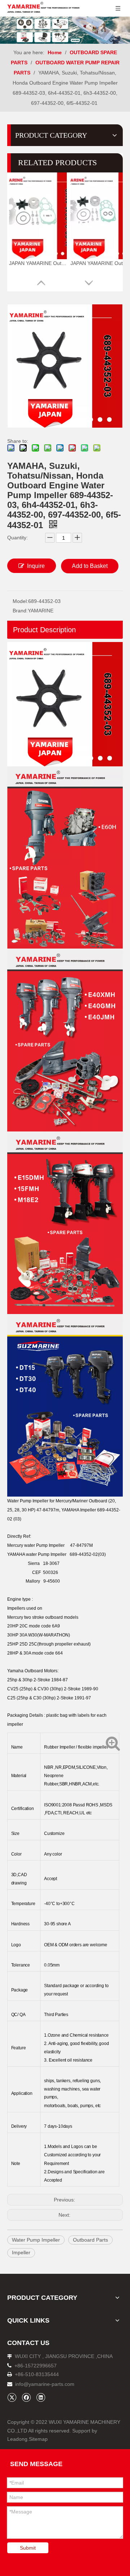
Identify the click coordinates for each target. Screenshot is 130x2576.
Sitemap (38, 2439)
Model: (20, 601)
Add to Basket (90, 566)
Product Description (44, 630)
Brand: (20, 611)
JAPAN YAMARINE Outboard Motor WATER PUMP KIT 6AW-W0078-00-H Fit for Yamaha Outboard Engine (38, 263)
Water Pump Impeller (36, 2240)
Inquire (36, 566)
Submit (28, 2548)
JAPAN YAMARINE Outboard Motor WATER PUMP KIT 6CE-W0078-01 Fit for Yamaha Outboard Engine (99, 263)
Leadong (17, 2439)
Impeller (21, 2252)
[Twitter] (12, 2397)
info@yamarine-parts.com (45, 2384)
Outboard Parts (90, 2240)
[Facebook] (26, 2397)
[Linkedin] (41, 2397)
